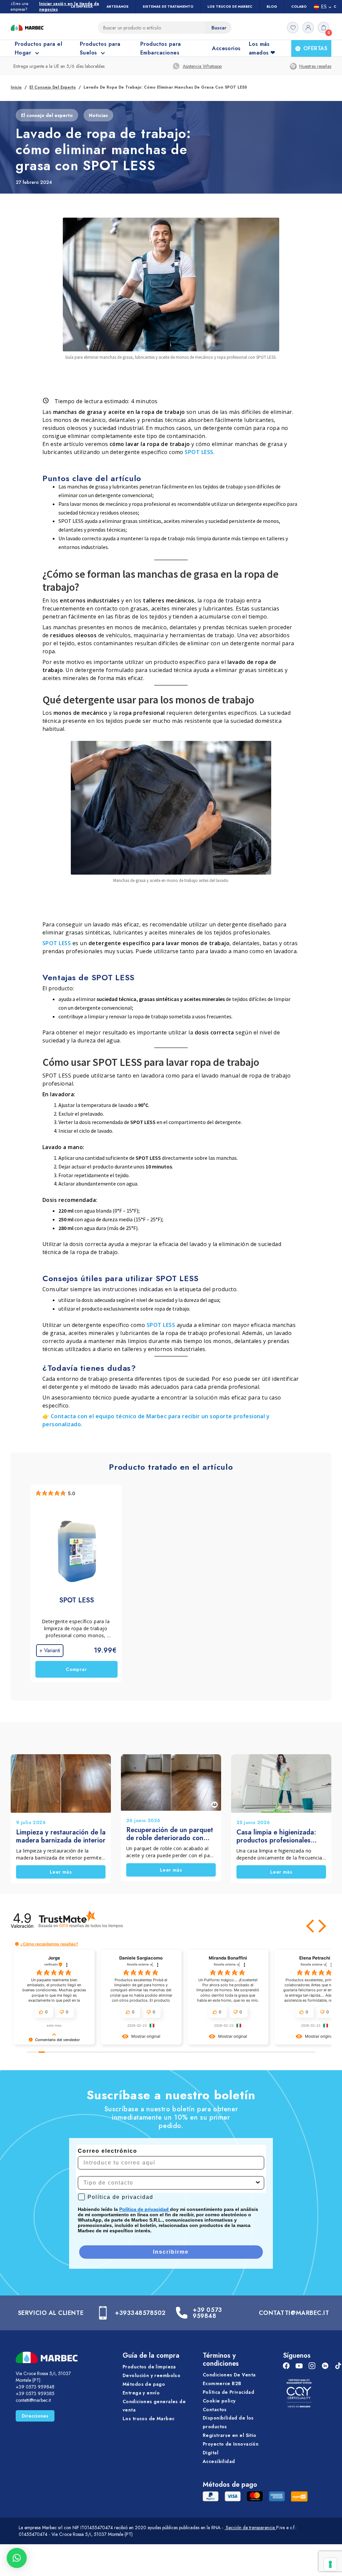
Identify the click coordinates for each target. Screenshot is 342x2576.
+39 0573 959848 (207, 2313)
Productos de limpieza (149, 2367)
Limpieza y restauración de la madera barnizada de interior (61, 1836)
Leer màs (61, 1872)
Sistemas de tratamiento (168, 7)
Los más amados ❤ (262, 48)
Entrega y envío (141, 2392)
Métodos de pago (144, 2384)
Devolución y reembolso (151, 2375)
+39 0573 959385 (35, 2393)
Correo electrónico (108, 2151)
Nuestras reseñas (315, 66)
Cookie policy (219, 2400)
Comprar (76, 1670)
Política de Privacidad (228, 2392)
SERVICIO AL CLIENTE (51, 2313)
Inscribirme (171, 2252)
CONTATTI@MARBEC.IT (294, 2313)
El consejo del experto (53, 87)
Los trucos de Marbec (148, 2419)
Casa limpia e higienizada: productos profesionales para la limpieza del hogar (276, 1836)
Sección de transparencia (250, 2528)
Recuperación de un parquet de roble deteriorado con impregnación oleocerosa (170, 1834)
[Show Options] (258, 2183)
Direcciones (35, 2416)
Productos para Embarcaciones (161, 48)
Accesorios (226, 48)
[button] (311, 1926)
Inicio (16, 87)
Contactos (215, 2409)
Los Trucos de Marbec (230, 7)
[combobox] (169, 2183)
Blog (272, 7)
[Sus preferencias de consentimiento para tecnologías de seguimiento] (330, 2564)
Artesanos (118, 7)
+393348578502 (140, 2313)
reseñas (91, 1926)
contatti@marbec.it (33, 2400)
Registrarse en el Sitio (230, 2435)
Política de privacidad (145, 2209)
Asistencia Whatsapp (202, 66)
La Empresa (82, 7)
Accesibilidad (219, 2461)
